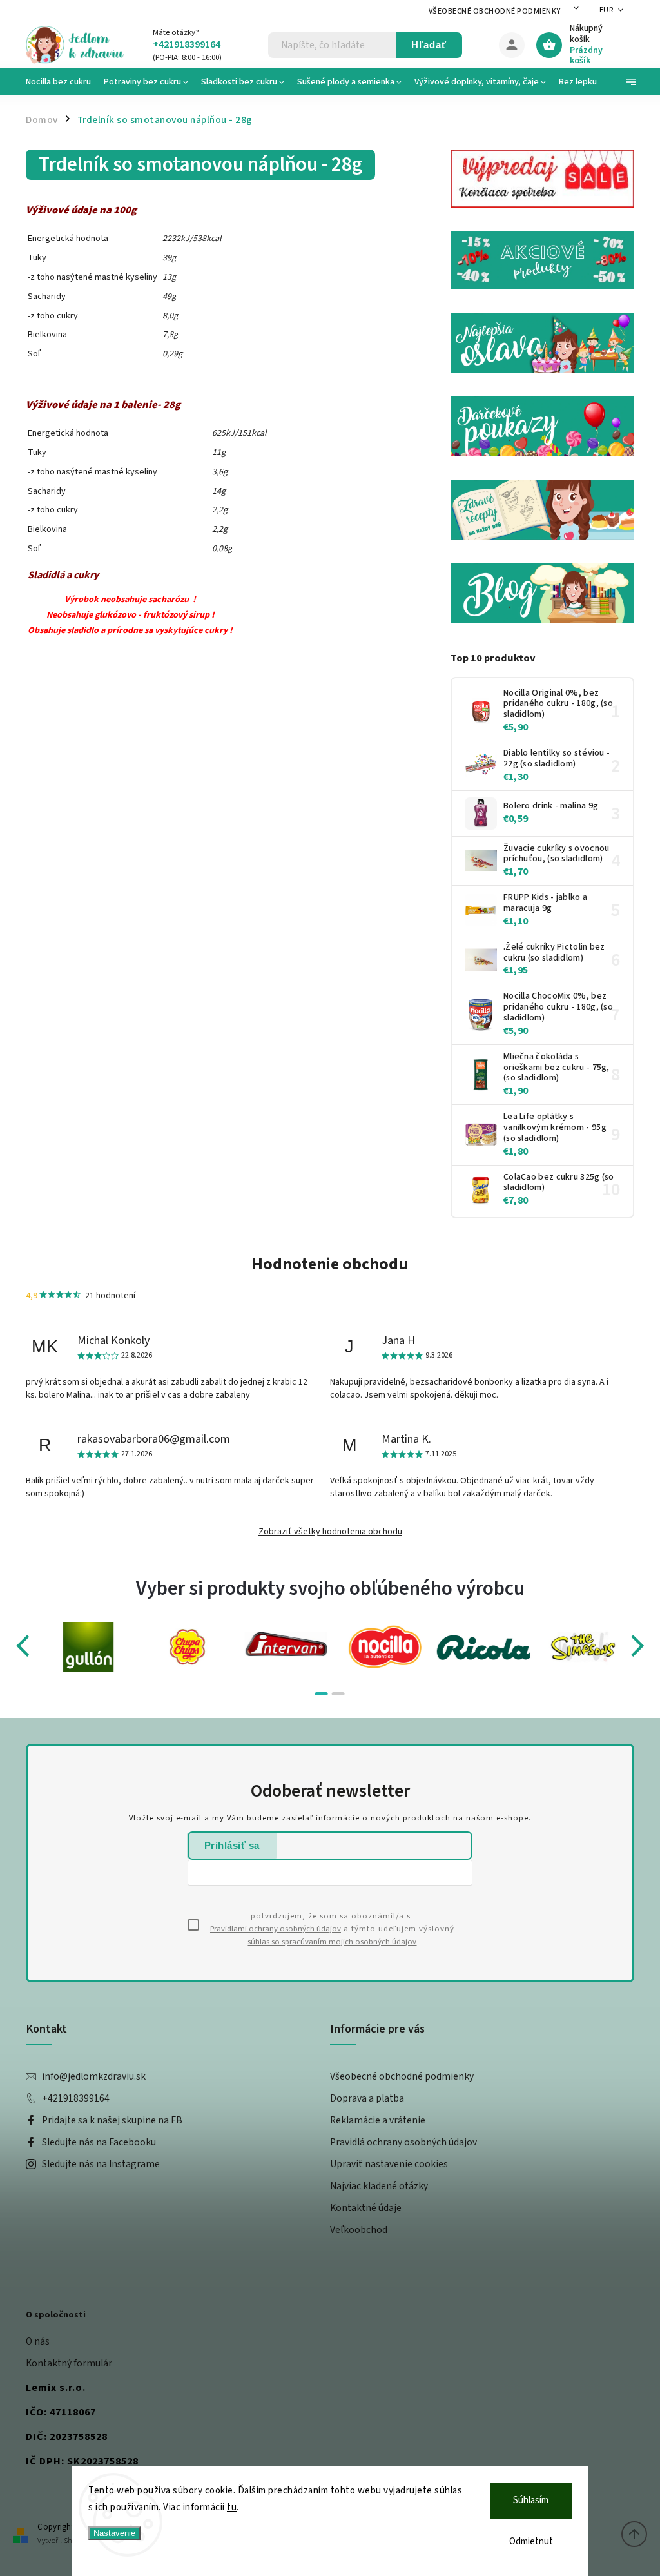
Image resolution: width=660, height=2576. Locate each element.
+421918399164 (76, 2098)
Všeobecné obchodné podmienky (495, 11)
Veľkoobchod (359, 2230)
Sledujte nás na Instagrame (101, 2164)
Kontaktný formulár (69, 2363)
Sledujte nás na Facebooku (99, 2142)
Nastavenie (114, 2533)
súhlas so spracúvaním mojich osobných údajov (332, 1942)
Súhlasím (531, 2500)
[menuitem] (62, 82)
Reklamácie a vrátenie (378, 2120)
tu (232, 2507)
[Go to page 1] (322, 1694)
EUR (607, 10)
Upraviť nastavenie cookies (389, 2164)
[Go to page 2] (338, 1694)
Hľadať (429, 45)
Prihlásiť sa (232, 1845)
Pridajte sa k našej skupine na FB (112, 2120)
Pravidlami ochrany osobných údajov (276, 1929)
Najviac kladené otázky (379, 2186)
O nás (38, 2341)
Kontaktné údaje (366, 2208)
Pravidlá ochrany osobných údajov (403, 2142)
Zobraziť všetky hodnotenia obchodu (330, 1532)
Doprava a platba (367, 2098)
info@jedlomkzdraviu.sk (94, 2076)
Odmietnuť (531, 2542)
